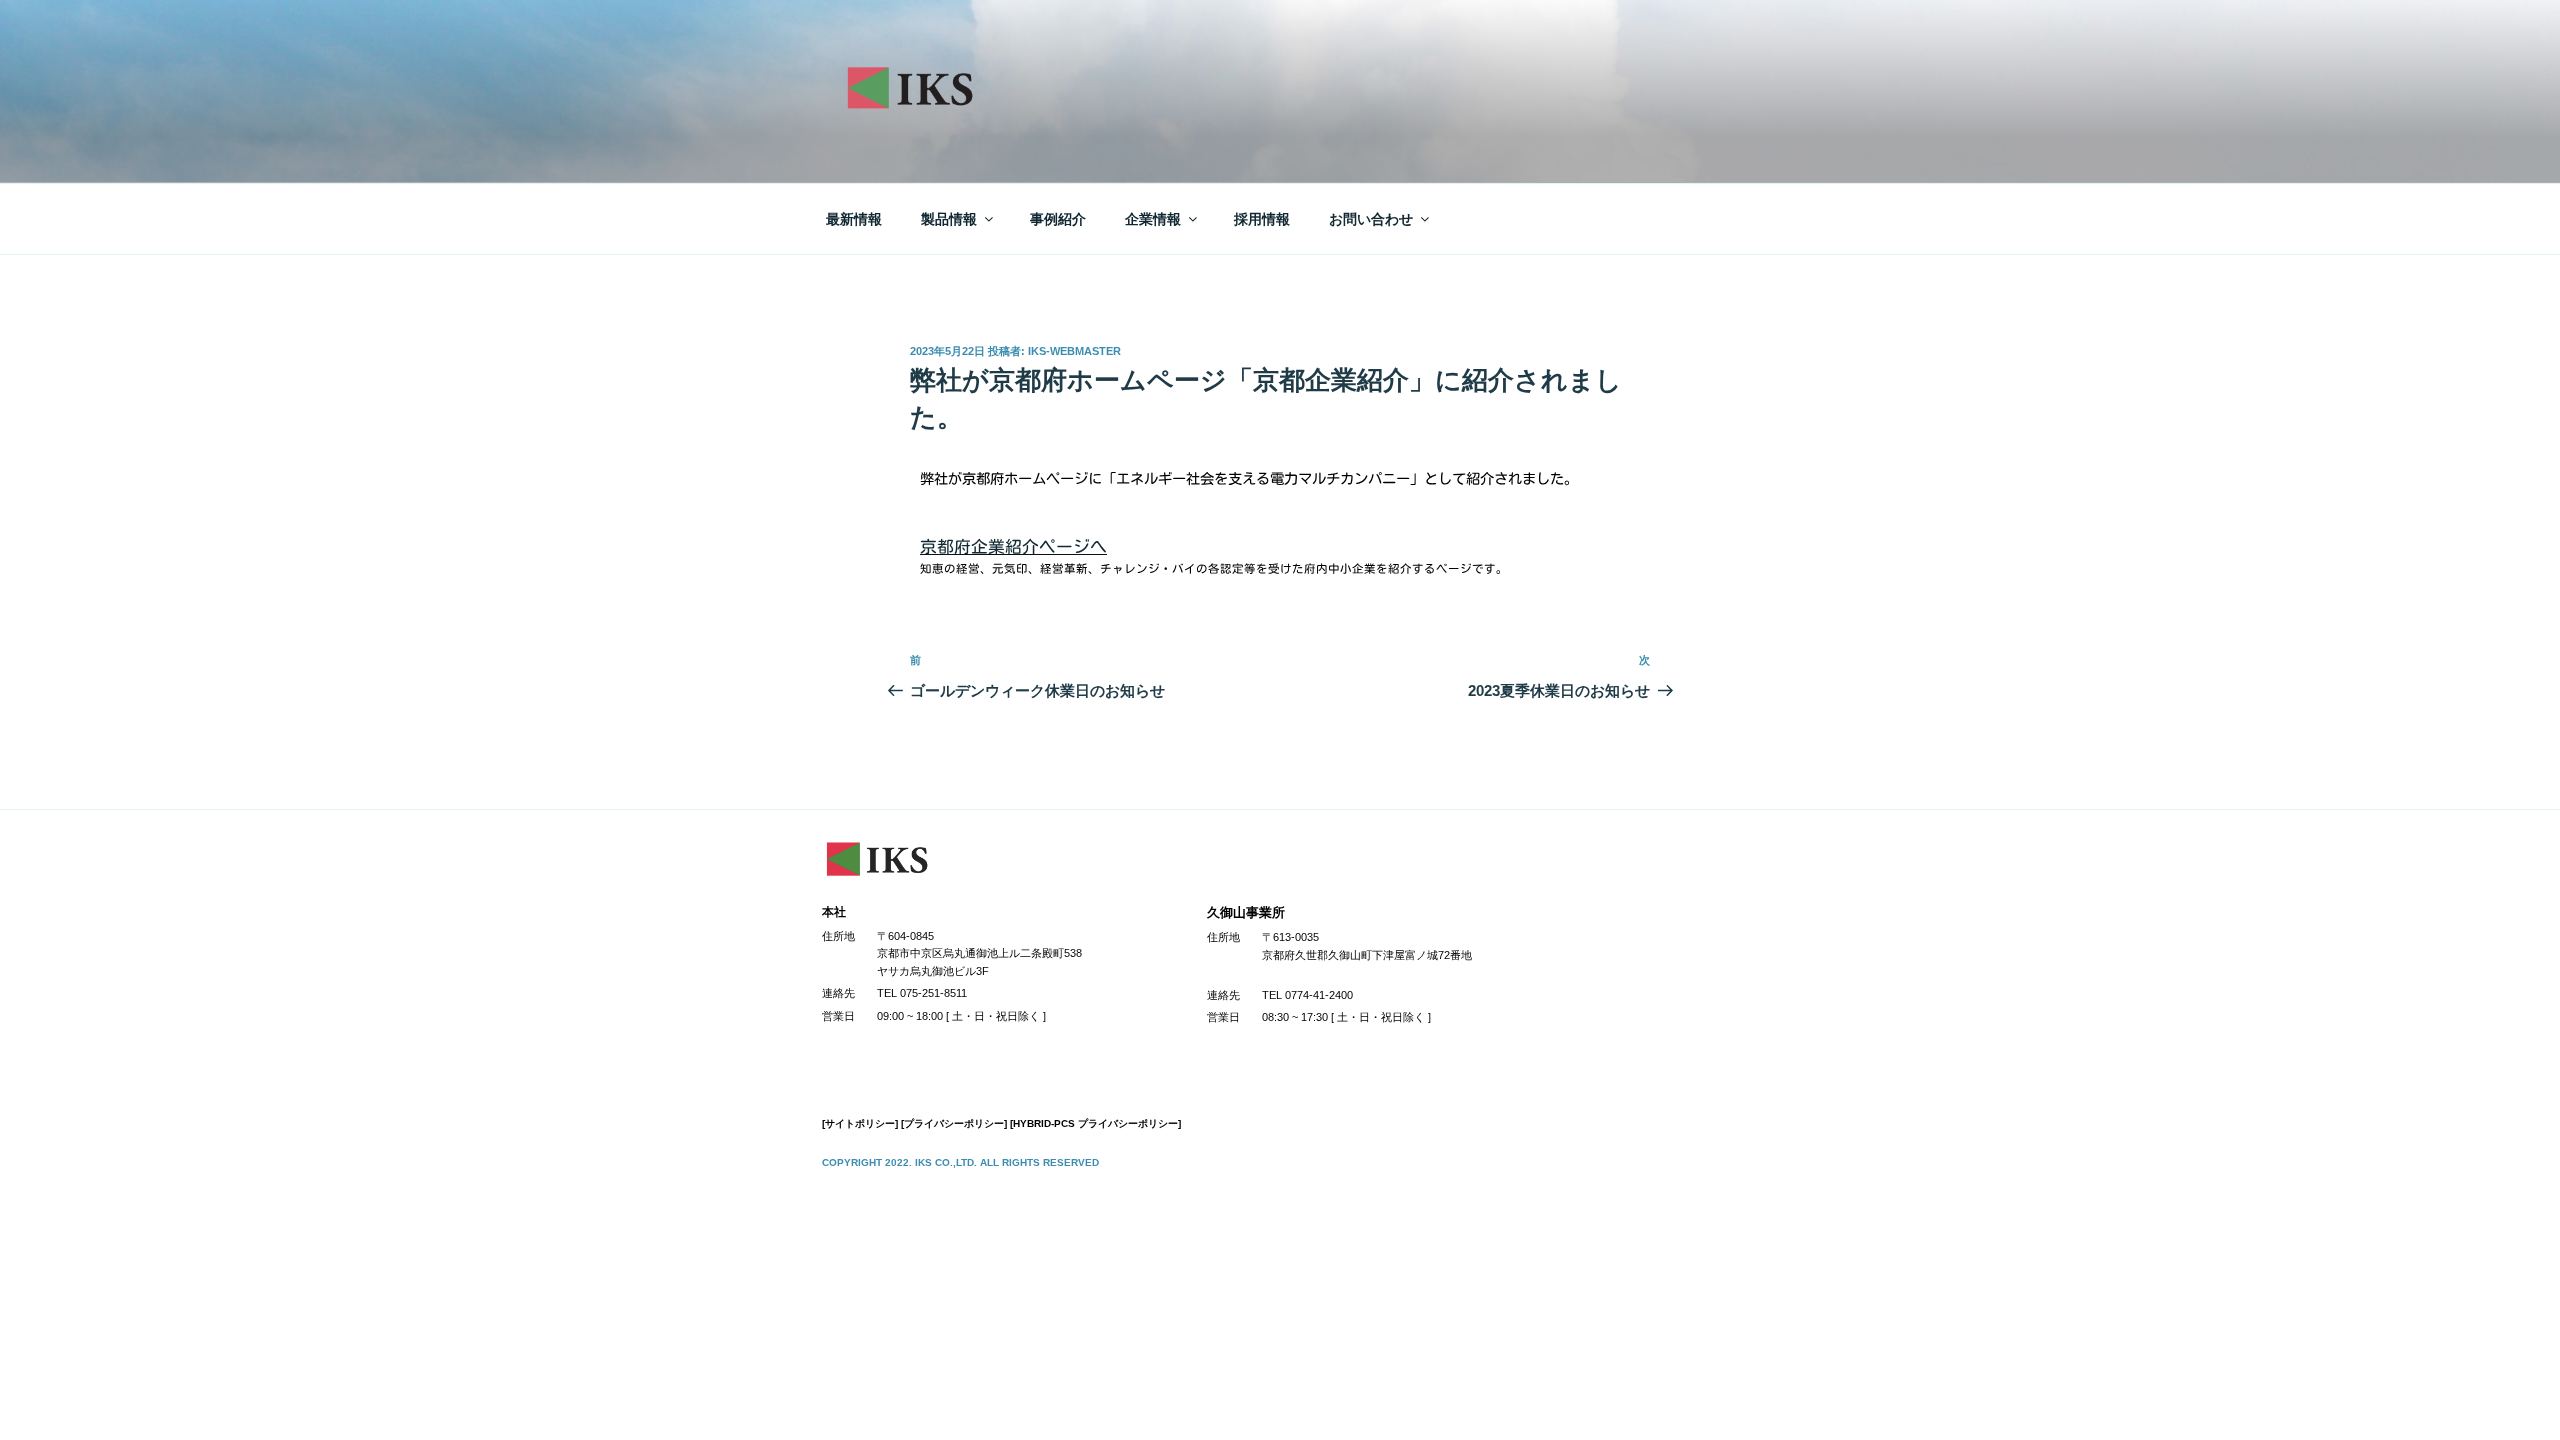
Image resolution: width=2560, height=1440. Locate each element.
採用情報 (1262, 219)
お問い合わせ (1371, 219)
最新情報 (854, 219)
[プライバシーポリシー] (954, 1123)
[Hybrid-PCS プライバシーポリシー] (1095, 1123)
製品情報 (949, 219)
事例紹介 (1058, 219)
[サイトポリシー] (860, 1123)
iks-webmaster (1074, 351)
